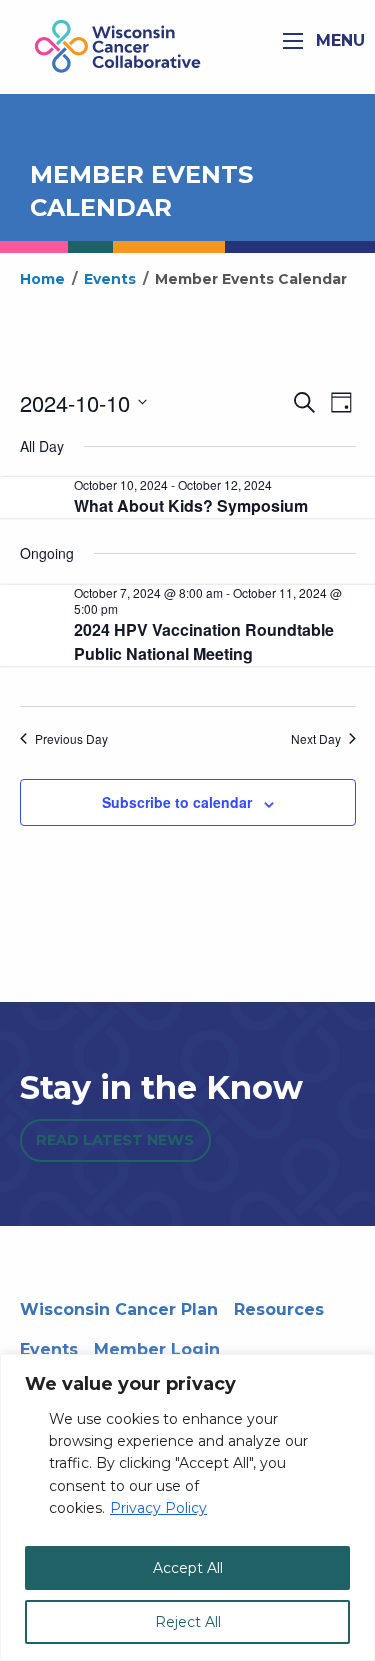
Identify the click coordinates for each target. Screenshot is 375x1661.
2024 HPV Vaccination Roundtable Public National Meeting (204, 641)
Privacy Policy (158, 1508)
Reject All (188, 1622)
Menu (338, 40)
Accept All (188, 1568)
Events (49, 1349)
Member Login (157, 1349)
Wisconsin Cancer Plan (119, 1309)
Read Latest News (115, 1140)
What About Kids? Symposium (191, 505)
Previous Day (71, 739)
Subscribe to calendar (177, 802)
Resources (279, 1309)
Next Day (316, 739)
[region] (187, 1507)
